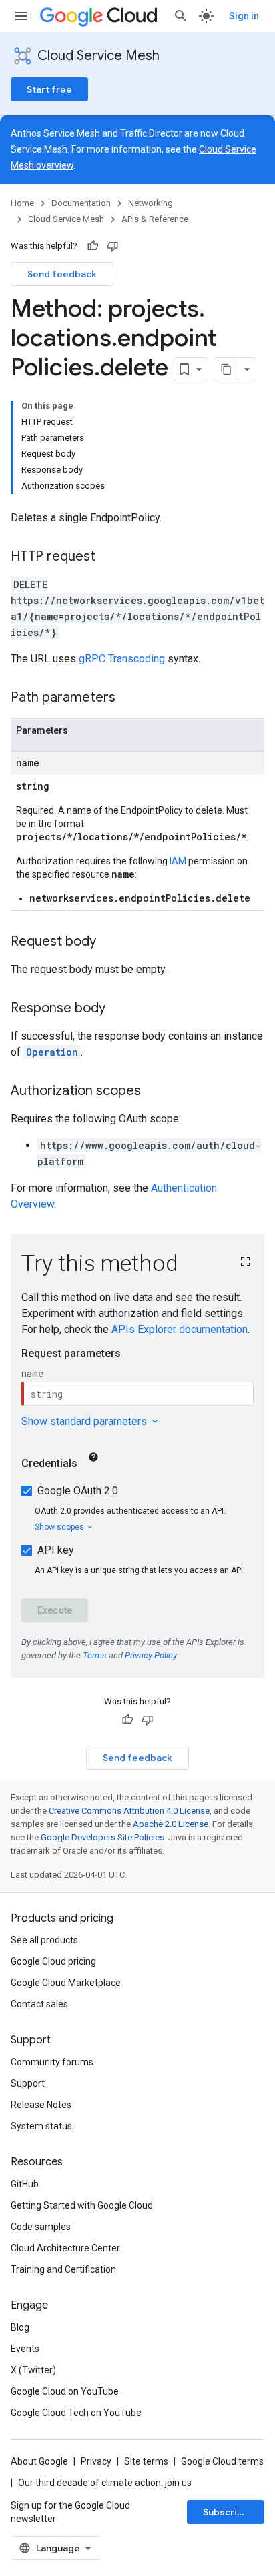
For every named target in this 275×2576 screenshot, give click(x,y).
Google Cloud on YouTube (65, 2391)
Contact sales (39, 2004)
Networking (151, 203)
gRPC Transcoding (122, 659)
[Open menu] (21, 16)
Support (28, 2083)
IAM (178, 861)
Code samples (41, 2227)
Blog (20, 2327)
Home (22, 203)
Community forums (52, 2062)
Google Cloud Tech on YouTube (76, 2413)
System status (41, 2126)
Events (25, 2349)
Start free (49, 89)
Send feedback (62, 274)
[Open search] (181, 16)
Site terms (146, 2461)
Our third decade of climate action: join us (105, 2483)
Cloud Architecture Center (65, 2248)
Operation (52, 1052)
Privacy (96, 2461)
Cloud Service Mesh (98, 56)
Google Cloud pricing (53, 1961)
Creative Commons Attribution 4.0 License (129, 1811)
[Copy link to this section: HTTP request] (109, 557)
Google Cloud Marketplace (66, 1983)
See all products (44, 1940)
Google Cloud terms (222, 2461)
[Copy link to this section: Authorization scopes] (154, 1092)
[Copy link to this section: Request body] (109, 942)
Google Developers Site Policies (102, 1837)
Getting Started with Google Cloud (82, 2205)
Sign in (244, 16)
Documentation (81, 203)
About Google (39, 2461)
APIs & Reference (155, 219)
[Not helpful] (113, 246)
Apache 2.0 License (171, 1824)
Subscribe (226, 2512)
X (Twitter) (33, 2370)
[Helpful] (93, 246)
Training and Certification (63, 2269)
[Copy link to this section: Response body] (119, 1009)
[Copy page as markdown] (226, 369)
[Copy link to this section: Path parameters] (129, 698)
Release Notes (41, 2105)
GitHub (25, 2184)
